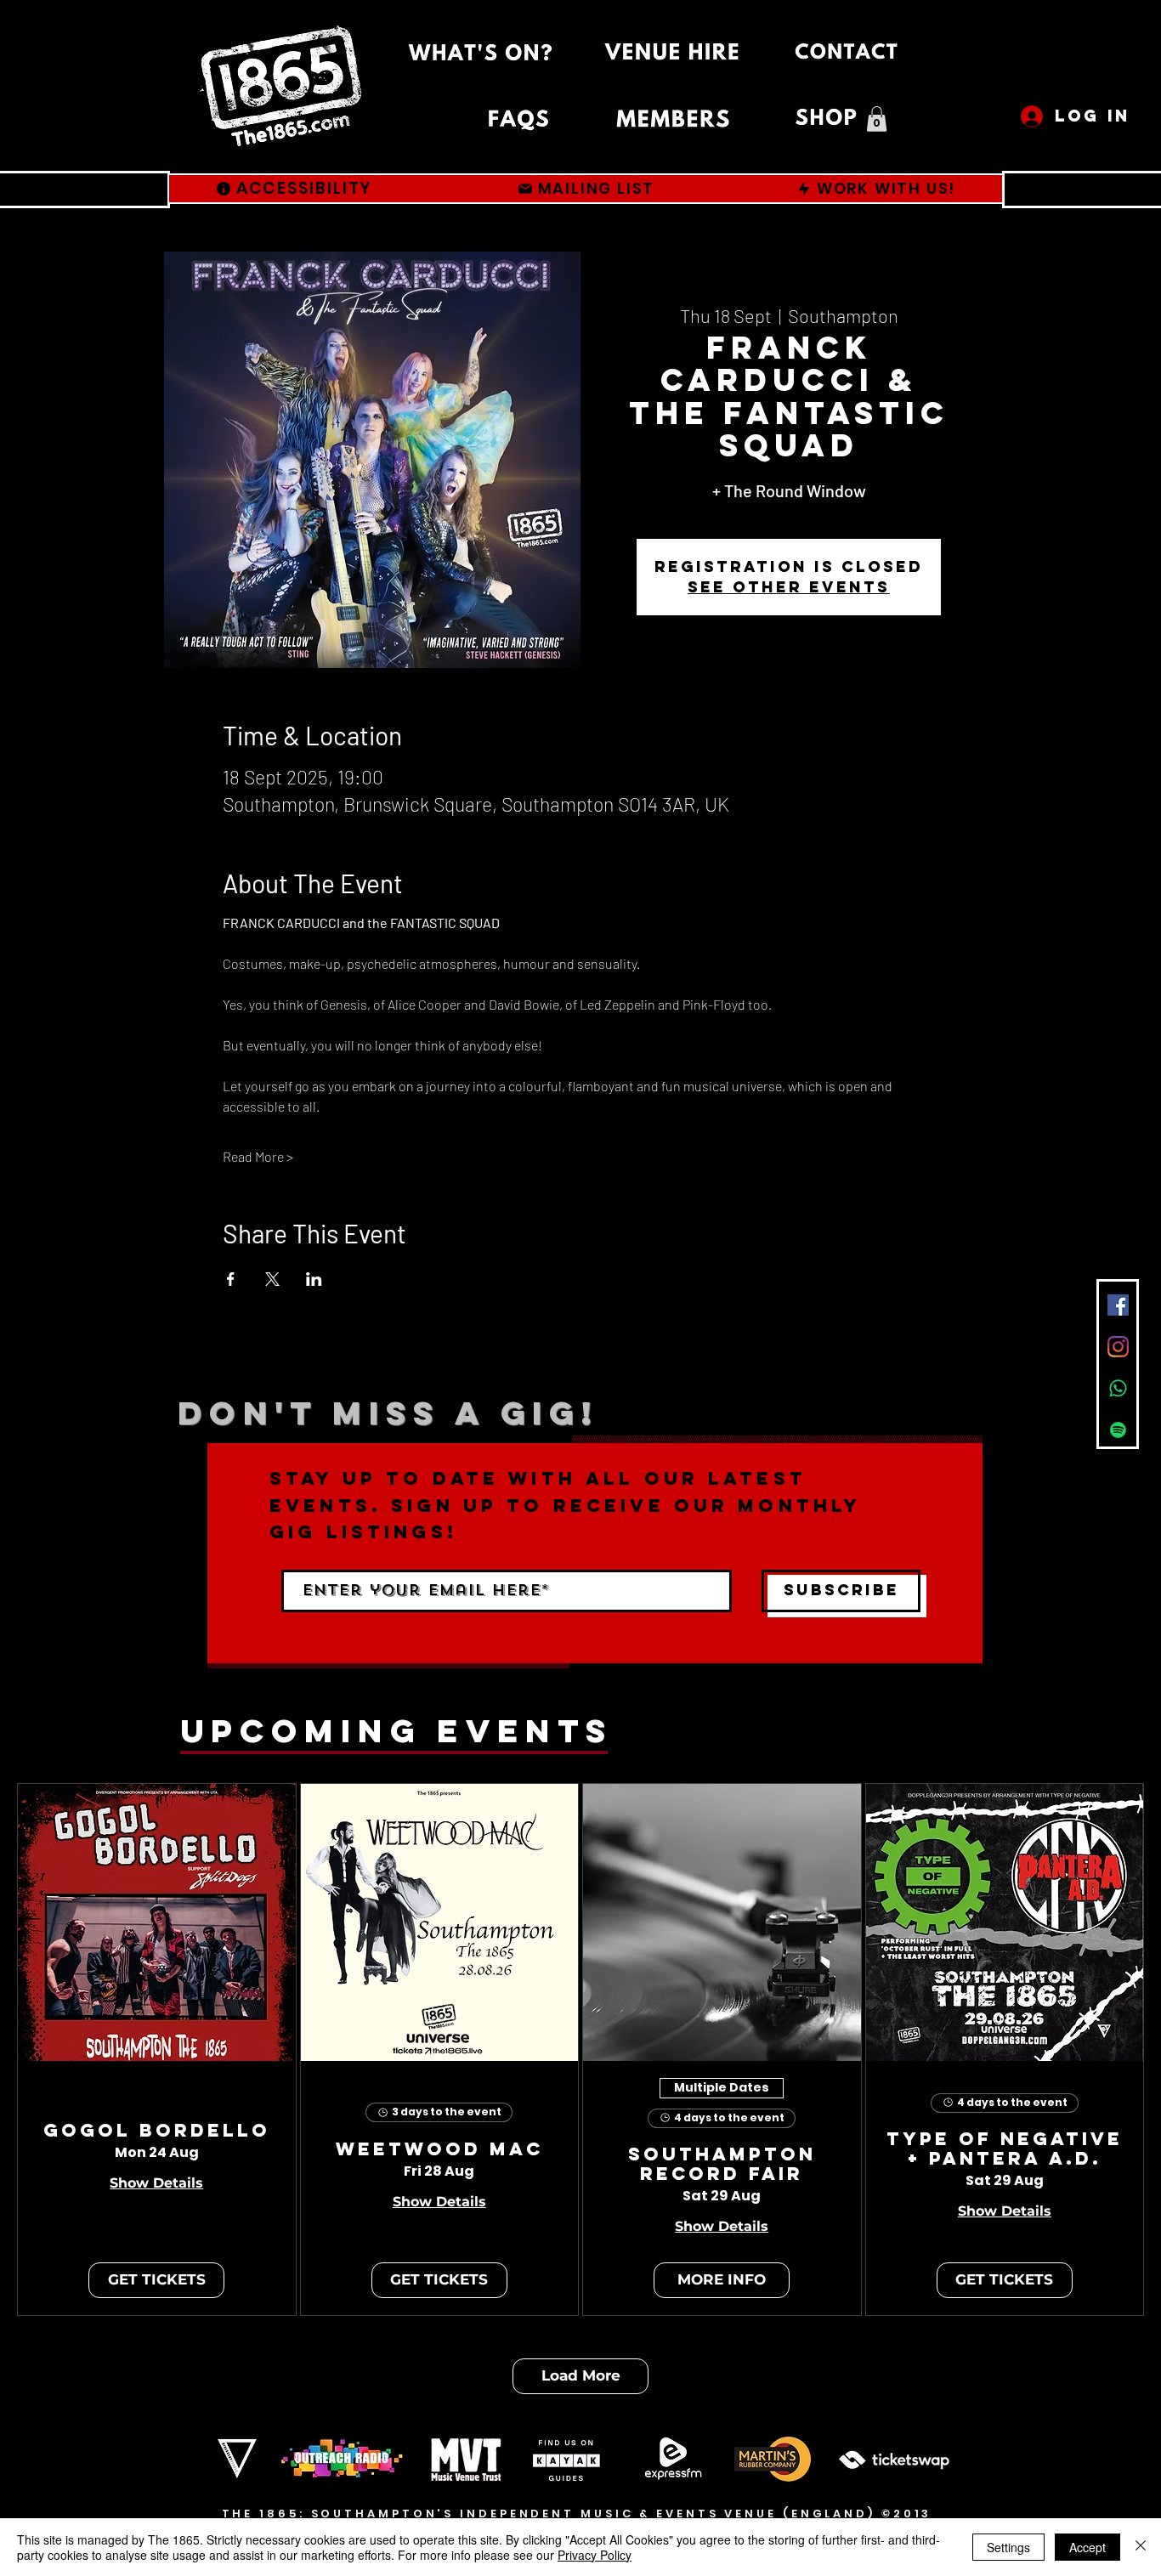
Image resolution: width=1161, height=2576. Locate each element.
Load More (581, 2375)
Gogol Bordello (157, 2131)
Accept (1087, 2547)
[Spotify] (1118, 1430)
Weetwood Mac (439, 2150)
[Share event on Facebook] (231, 1279)
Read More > (258, 1156)
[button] (877, 119)
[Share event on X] (272, 1279)
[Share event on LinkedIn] (314, 1279)
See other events (789, 587)
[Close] (1141, 2547)
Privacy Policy (595, 2555)
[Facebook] (1118, 1305)
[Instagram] (1118, 1347)
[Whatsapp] (1118, 1388)
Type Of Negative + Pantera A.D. (1005, 2149)
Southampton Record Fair (722, 2165)
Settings (1008, 2547)
